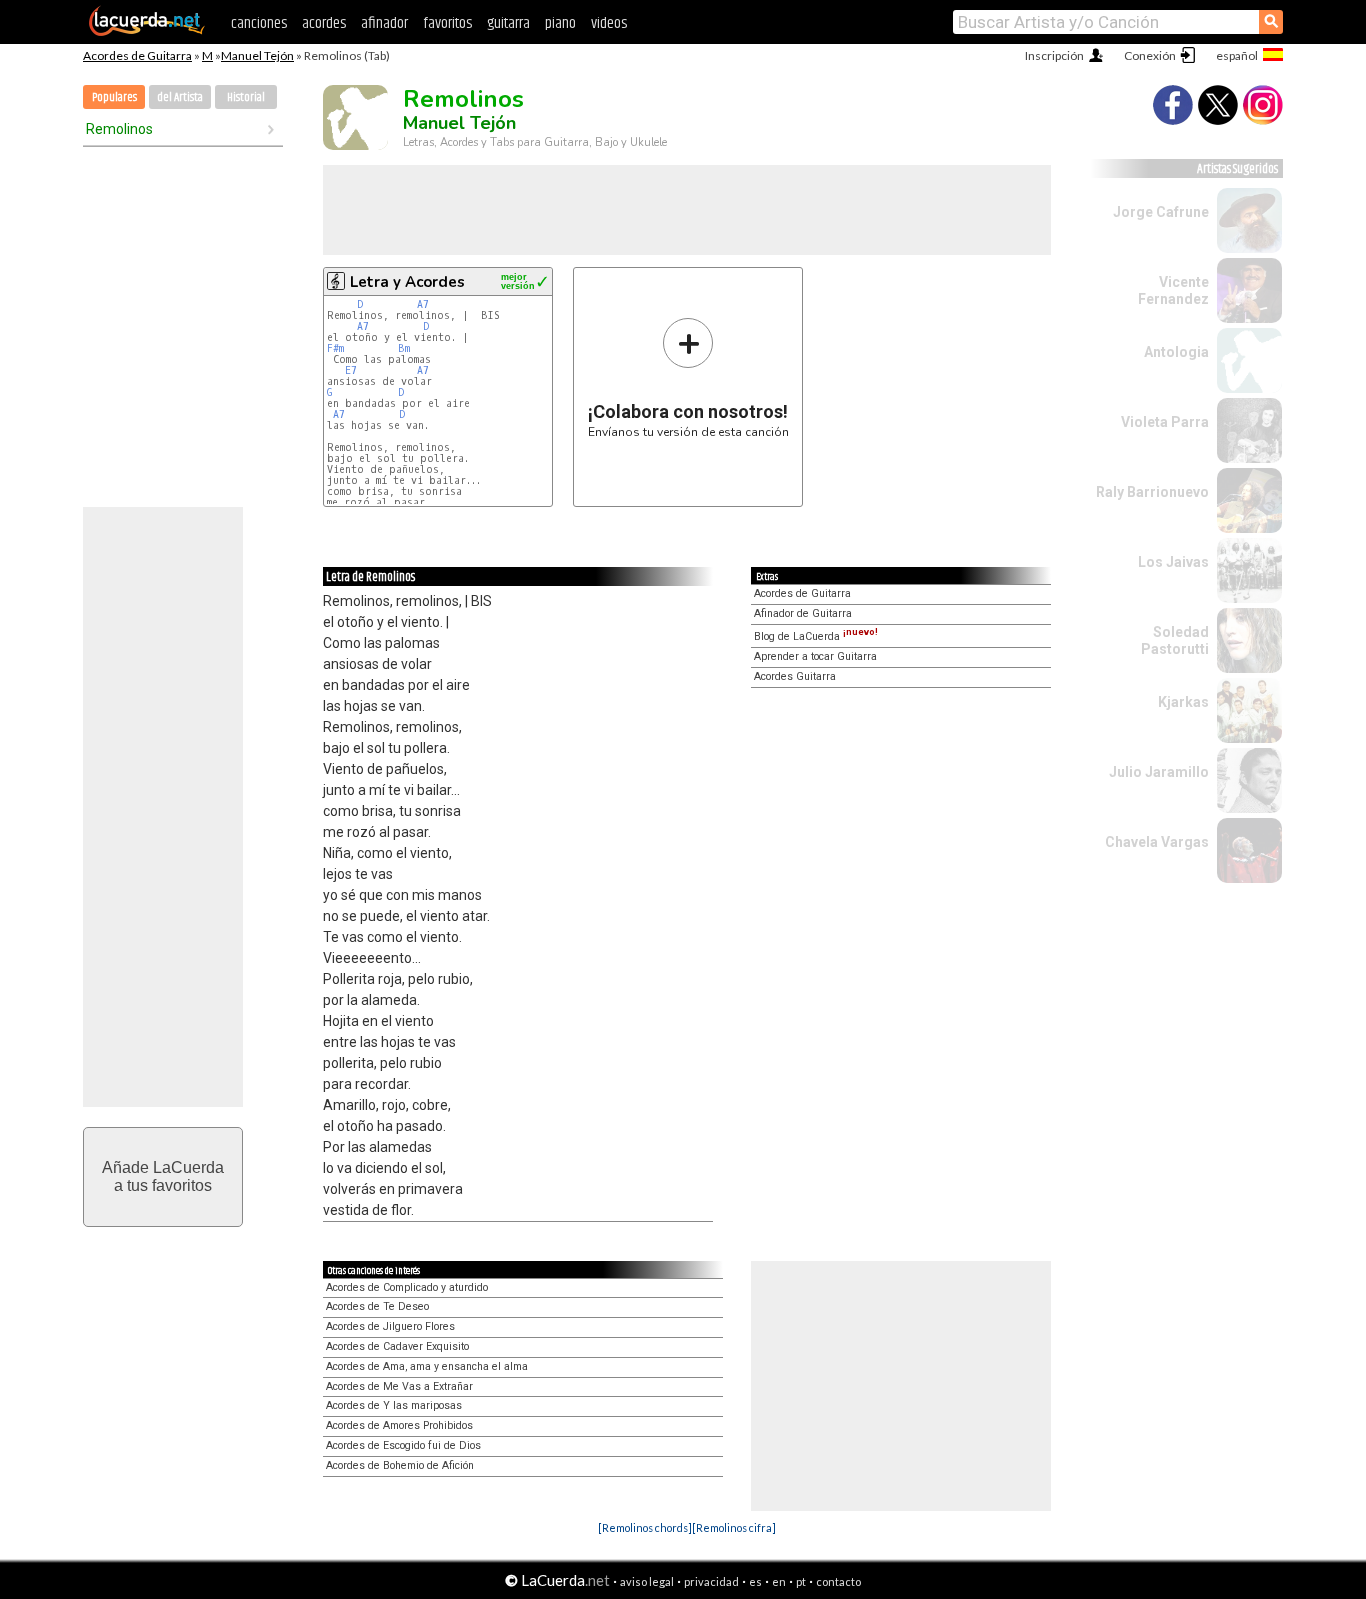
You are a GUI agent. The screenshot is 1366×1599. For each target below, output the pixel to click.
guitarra (508, 23)
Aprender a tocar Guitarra (815, 656)
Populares (114, 97)
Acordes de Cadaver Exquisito (397, 1346)
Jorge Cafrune (1161, 212)
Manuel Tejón (257, 55)
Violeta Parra (1165, 422)
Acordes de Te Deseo (377, 1306)
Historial (246, 97)
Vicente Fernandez (1173, 290)
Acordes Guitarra (795, 676)
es (755, 1581)
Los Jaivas (1173, 562)
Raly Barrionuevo (1152, 492)
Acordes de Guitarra (137, 55)
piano (560, 23)
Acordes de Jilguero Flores (390, 1326)
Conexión (1150, 55)
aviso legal (647, 1581)
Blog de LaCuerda (816, 636)
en (779, 1581)
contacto (838, 1581)
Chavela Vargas (1157, 842)
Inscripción (1054, 55)
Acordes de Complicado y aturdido (407, 1287)
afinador (384, 23)
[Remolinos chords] (645, 1527)
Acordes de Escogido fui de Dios (403, 1445)
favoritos (447, 23)
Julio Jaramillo (1159, 772)
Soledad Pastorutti (1175, 640)
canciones (259, 23)
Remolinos (119, 129)
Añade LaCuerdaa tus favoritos (163, 1176)
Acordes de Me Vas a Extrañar (399, 1386)
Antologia (1176, 352)
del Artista (180, 97)
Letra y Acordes (407, 282)
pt (801, 1581)
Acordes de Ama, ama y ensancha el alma (427, 1366)
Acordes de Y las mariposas (394, 1405)
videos (609, 23)
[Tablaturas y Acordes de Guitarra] (147, 32)
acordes (324, 23)
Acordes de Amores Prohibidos (399, 1425)
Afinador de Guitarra (803, 613)
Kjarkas (1183, 702)
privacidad (711, 1581)
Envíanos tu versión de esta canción (688, 377)
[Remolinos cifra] (734, 1527)
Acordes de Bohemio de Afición (400, 1465)
